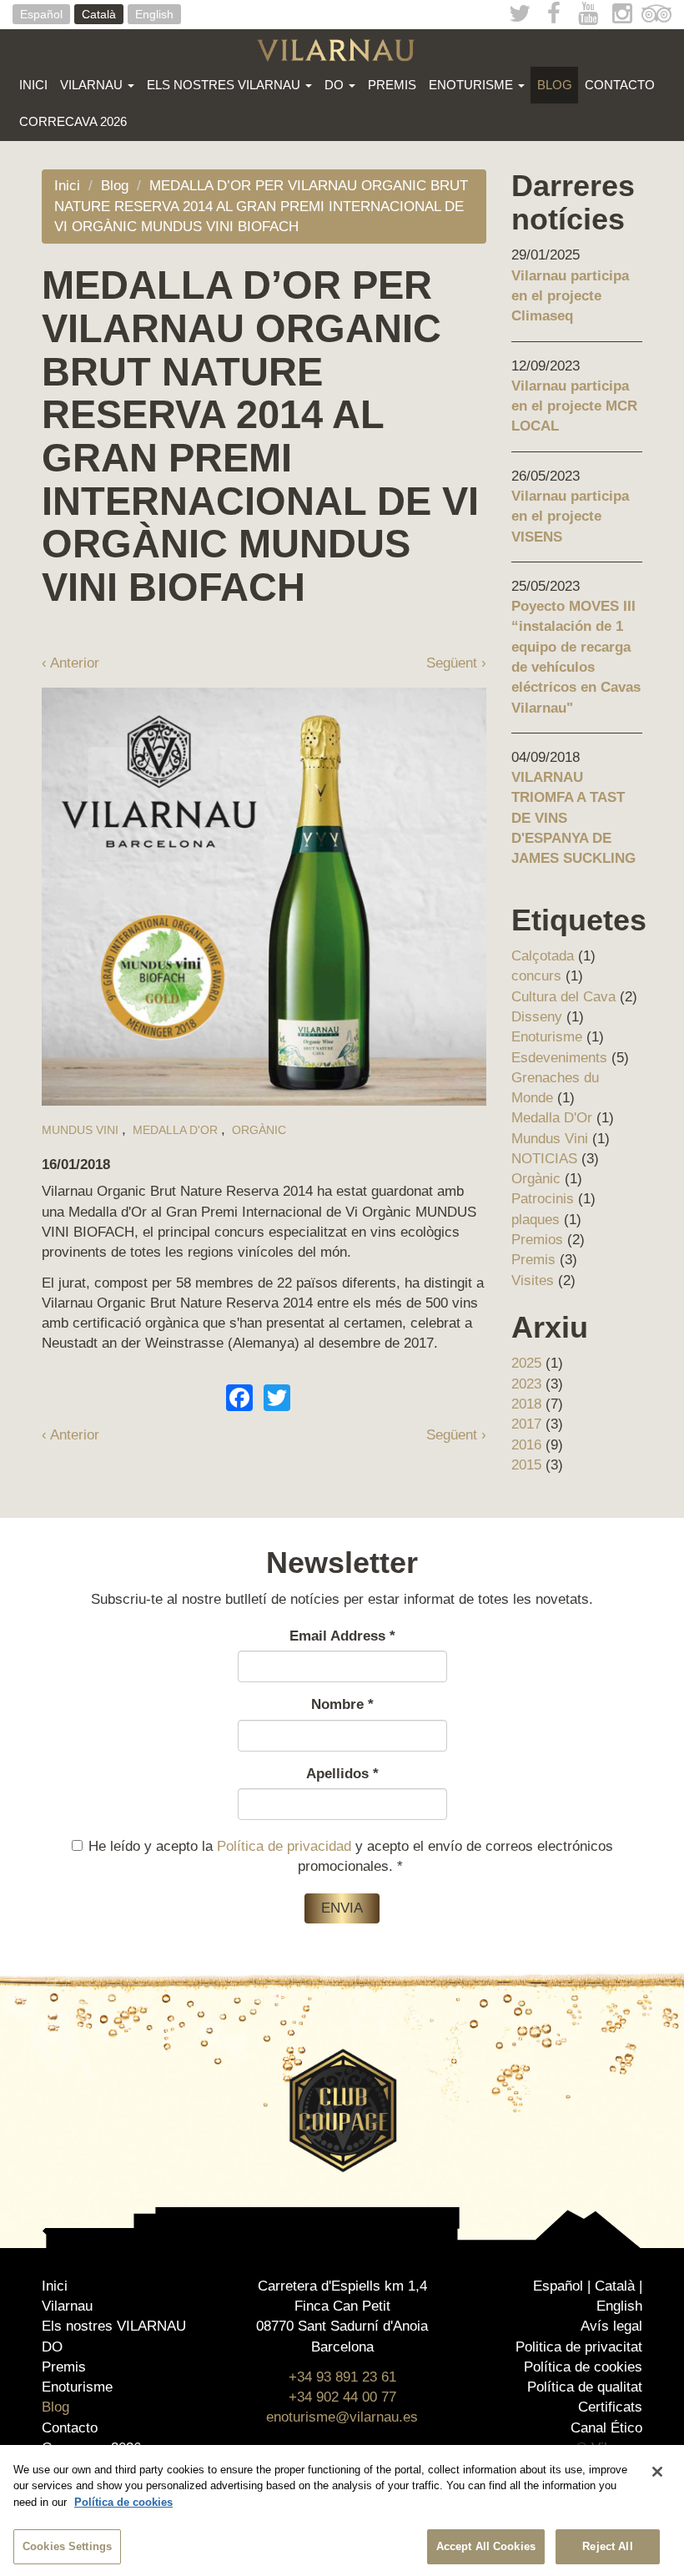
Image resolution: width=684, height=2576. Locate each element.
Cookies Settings (67, 2546)
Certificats (610, 2407)
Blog (555, 85)
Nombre (342, 1704)
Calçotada (543, 956)
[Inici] (342, 50)
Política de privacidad (284, 1846)
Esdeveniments (559, 1058)
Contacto (620, 85)
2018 (526, 1404)
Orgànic (259, 1130)
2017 (526, 1424)
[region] (342, 2510)
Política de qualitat (585, 2387)
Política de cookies (583, 2367)
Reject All (607, 2546)
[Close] (657, 2472)
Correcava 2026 (73, 121)
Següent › (456, 663)
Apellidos (342, 1774)
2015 (526, 1465)
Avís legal (611, 2326)
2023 (526, 1384)
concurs (536, 976)
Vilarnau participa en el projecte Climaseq (570, 296)
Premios (537, 1240)
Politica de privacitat (579, 2347)
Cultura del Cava (563, 997)
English (154, 14)
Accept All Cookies (486, 2546)
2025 (526, 1363)
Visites (533, 1280)
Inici (33, 85)
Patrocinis (543, 1199)
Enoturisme (473, 85)
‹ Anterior (70, 663)
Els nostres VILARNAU (225, 85)
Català (99, 14)
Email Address (342, 1636)
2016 (526, 1445)
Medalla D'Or (175, 1130)
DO (336, 85)
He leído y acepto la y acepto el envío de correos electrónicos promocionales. (351, 1856)
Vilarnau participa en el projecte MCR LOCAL (574, 406)
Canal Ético (606, 2428)
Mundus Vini (80, 1130)
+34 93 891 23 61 (342, 2377)
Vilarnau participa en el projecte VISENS (570, 517)
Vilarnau (93, 85)
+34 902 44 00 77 (342, 2397)
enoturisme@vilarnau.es (342, 2417)
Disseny (537, 1017)
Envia (342, 1908)
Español (41, 14)
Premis (392, 85)
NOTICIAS (544, 1159)
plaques (536, 1220)
